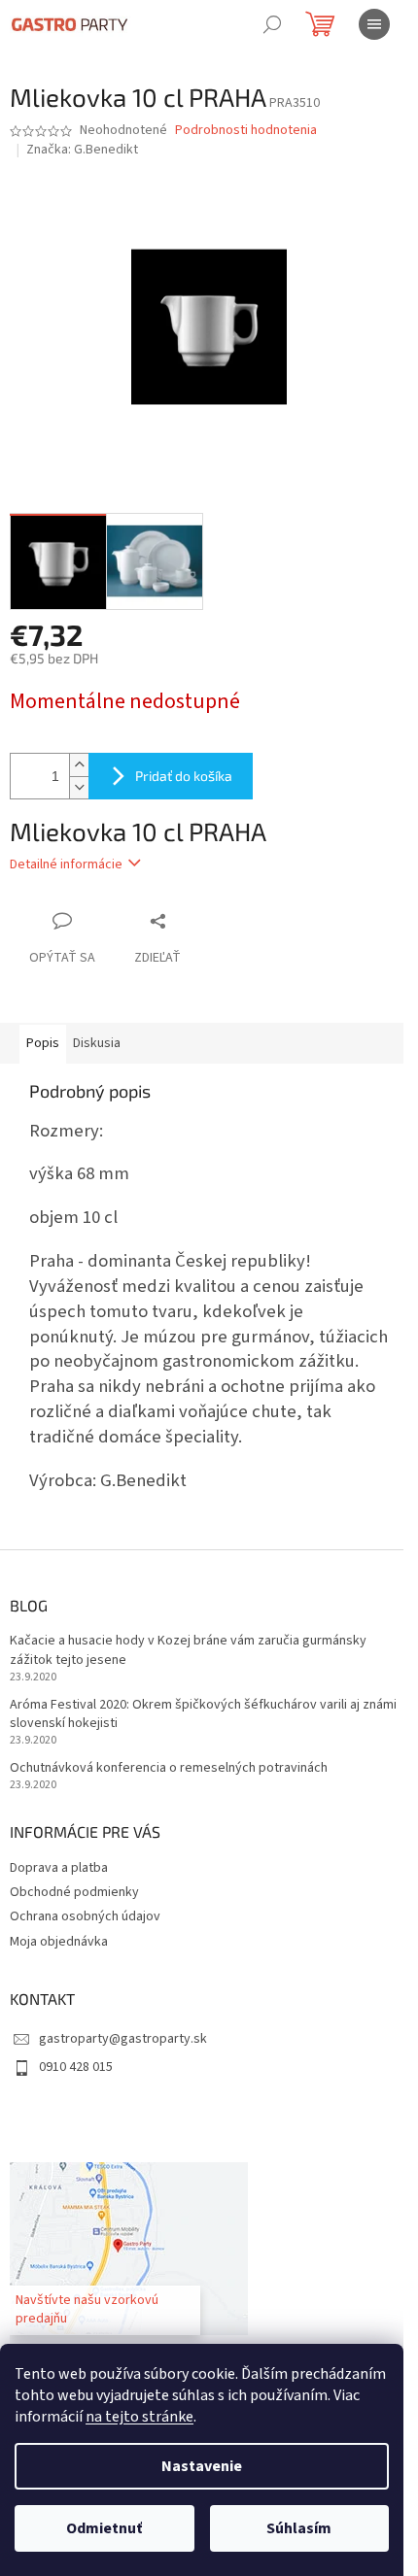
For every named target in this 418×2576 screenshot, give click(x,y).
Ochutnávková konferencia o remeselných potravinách (169, 1768)
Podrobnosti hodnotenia (246, 131)
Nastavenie (202, 2466)
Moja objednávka (59, 1942)
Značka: (82, 150)
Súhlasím (299, 2528)
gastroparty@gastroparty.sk (123, 2039)
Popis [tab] (43, 1043)
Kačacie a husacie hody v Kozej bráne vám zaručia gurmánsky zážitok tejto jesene (188, 1650)
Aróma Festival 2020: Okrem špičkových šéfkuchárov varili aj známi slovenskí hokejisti (203, 1714)
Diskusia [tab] (97, 1043)
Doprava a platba (59, 1868)
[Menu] (374, 24)
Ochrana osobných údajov (85, 1916)
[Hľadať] (272, 24)
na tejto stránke (139, 2417)
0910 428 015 (76, 2067)
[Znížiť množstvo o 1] (79, 787)
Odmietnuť (104, 2528)
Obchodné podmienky (74, 1892)
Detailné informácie (66, 864)
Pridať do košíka (184, 776)
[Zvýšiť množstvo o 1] (79, 765)
